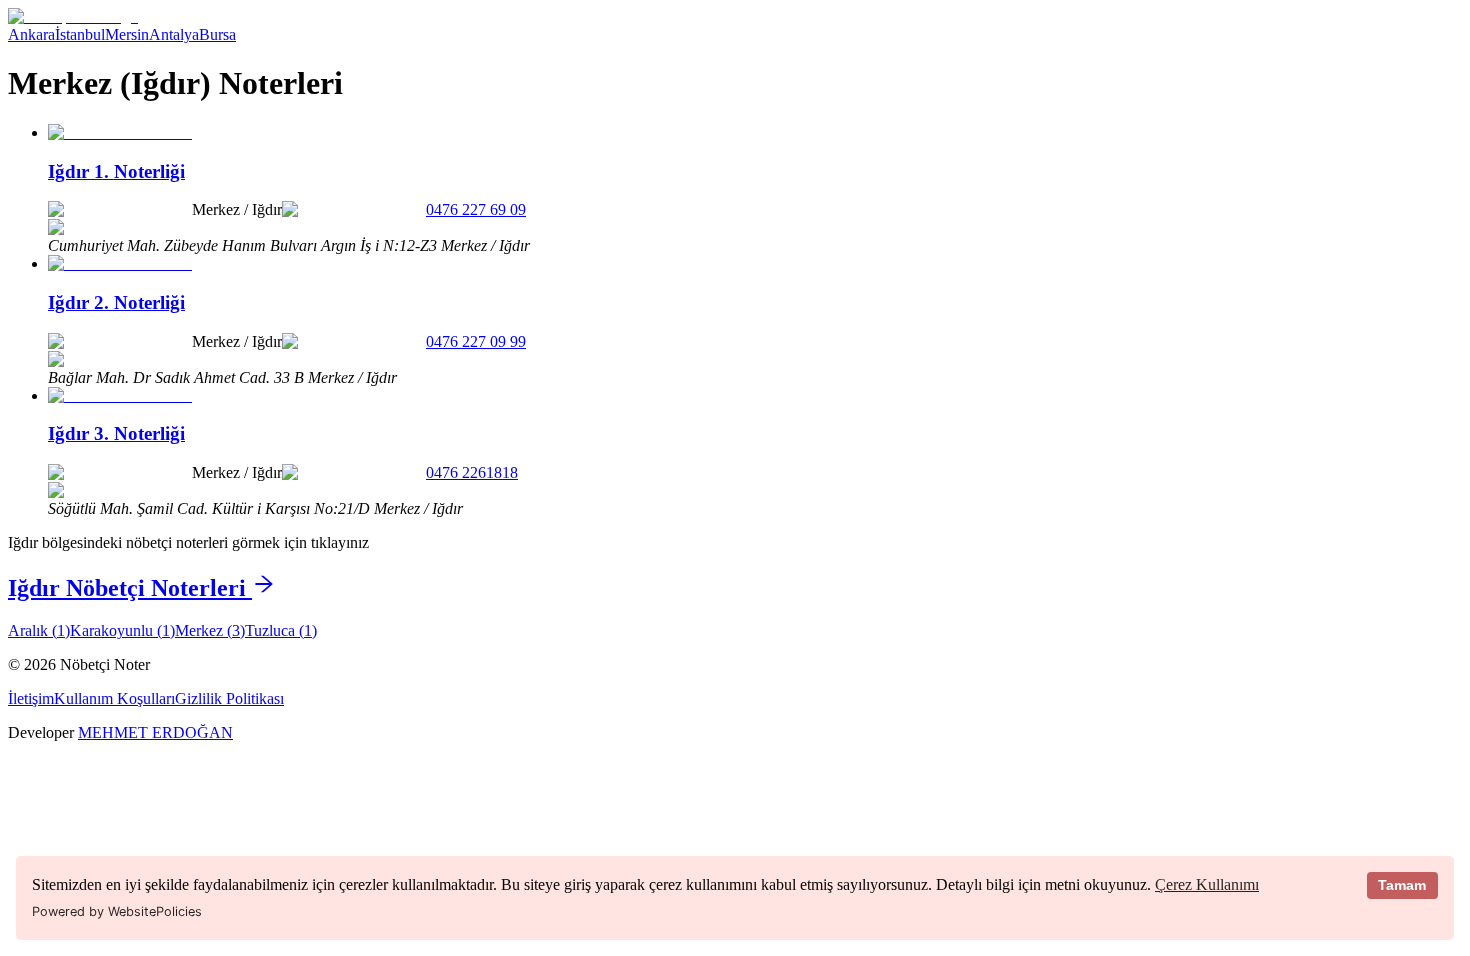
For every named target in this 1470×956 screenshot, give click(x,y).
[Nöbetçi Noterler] (73, 16)
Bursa (217, 34)
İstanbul (80, 34)
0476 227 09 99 (476, 341)
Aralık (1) (39, 630)
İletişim (31, 698)
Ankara (31, 34)
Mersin (127, 34)
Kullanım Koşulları (114, 698)
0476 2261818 (472, 472)
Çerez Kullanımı (1207, 884)
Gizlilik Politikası (229, 698)
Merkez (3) (210, 630)
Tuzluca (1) (281, 630)
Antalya (174, 34)
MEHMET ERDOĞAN (155, 732)
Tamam (1402, 885)
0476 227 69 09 (476, 209)
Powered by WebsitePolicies (117, 911)
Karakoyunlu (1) (122, 630)
